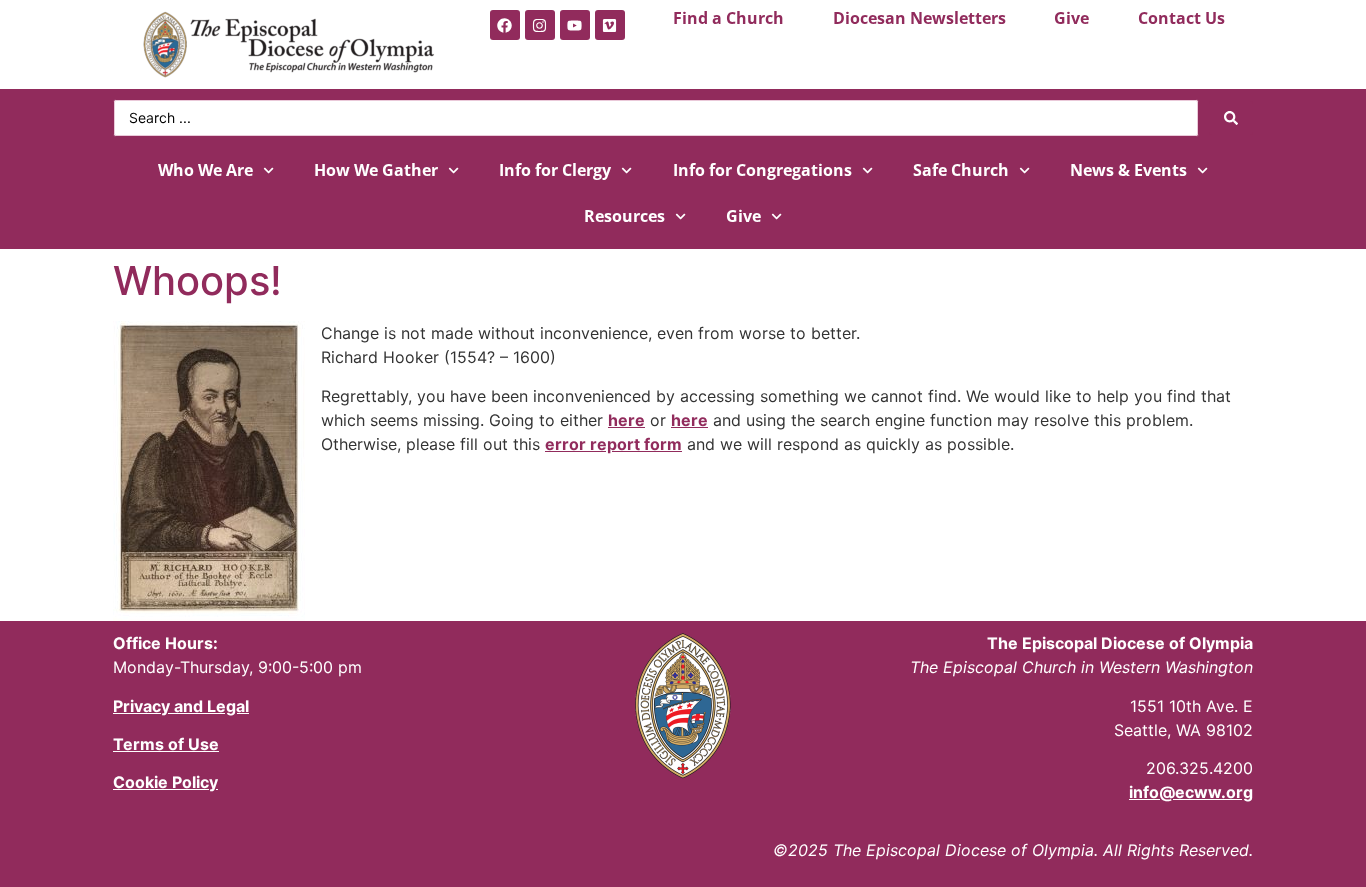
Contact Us (1181, 18)
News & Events (1128, 170)
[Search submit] (1231, 118)
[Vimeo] (610, 25)
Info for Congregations (762, 170)
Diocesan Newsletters (919, 18)
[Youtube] (575, 25)
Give (1071, 18)
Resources (624, 216)
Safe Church (961, 170)
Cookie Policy (165, 782)
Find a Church (728, 18)
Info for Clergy (555, 170)
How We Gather (376, 170)
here (626, 420)
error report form (613, 444)
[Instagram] (540, 25)
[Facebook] (505, 25)
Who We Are (205, 170)
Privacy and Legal (181, 706)
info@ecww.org (1191, 792)
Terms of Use (166, 744)
